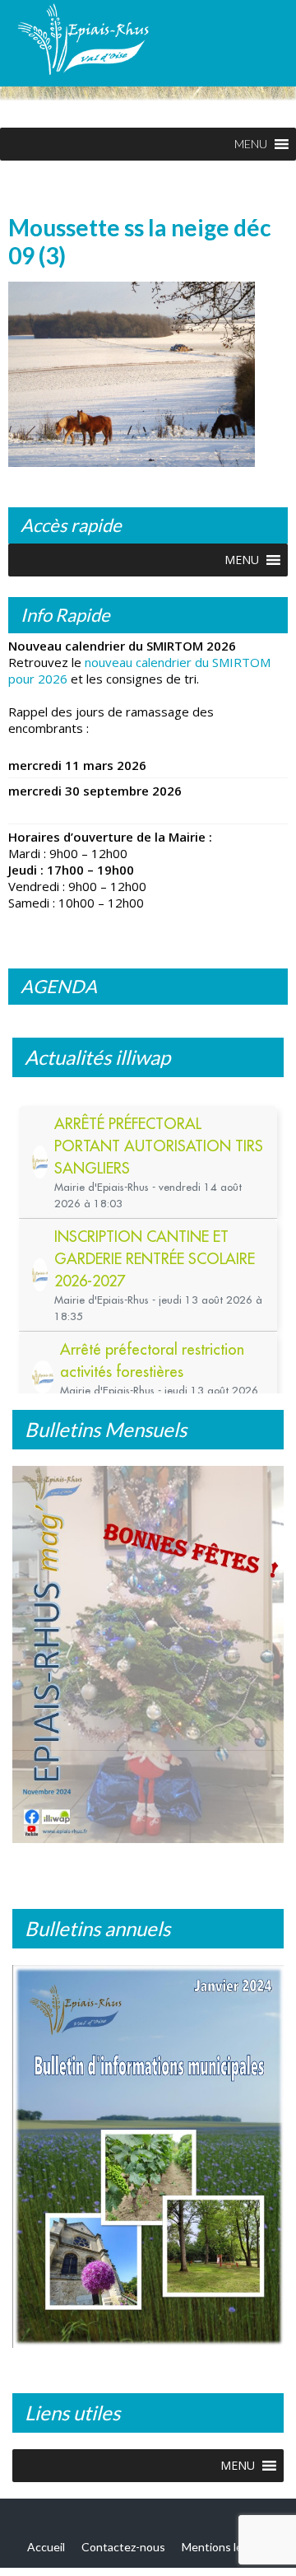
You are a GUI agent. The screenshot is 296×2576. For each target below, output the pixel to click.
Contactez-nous (123, 2547)
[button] (251, 144)
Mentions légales (226, 2547)
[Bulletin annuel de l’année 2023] (148, 2156)
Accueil (46, 2547)
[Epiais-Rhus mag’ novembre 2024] (148, 1654)
